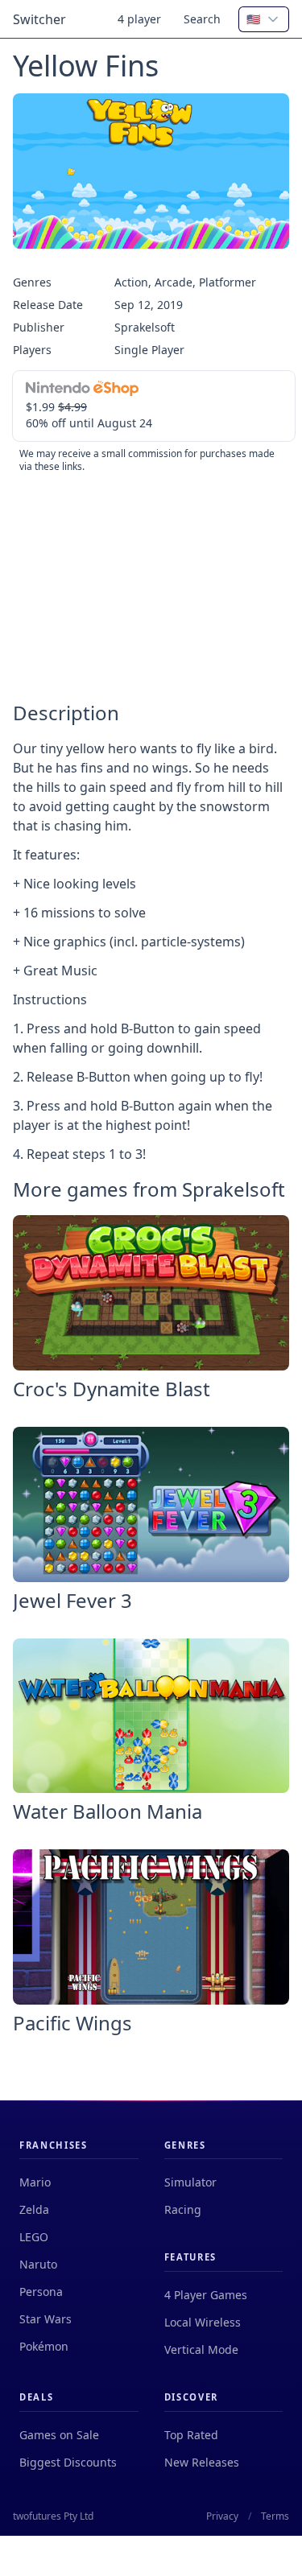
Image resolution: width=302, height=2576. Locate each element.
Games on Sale (59, 2435)
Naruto (38, 2264)
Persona (41, 2292)
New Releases (202, 2462)
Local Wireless (203, 2322)
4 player (139, 19)
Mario (35, 2182)
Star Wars (46, 2319)
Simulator (190, 2182)
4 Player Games (206, 2295)
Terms (275, 2516)
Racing (183, 2209)
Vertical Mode (201, 2349)
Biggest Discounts (68, 2462)
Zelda (34, 2209)
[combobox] (264, 19)
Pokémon (44, 2346)
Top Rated (191, 2435)
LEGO (34, 2237)
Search (202, 19)
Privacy (222, 2516)
